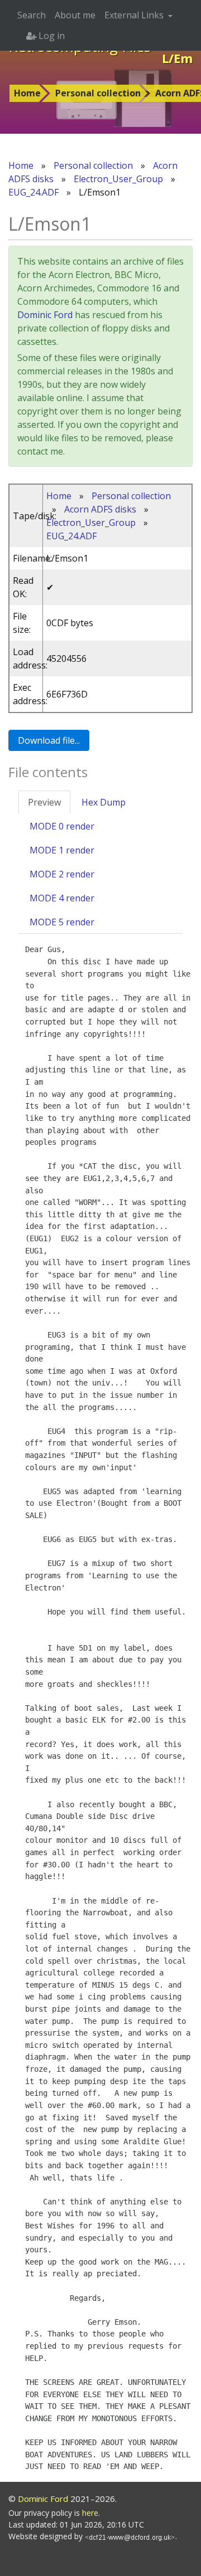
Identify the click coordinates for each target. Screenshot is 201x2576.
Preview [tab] (44, 802)
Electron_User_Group (118, 179)
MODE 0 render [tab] (62, 826)
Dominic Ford (45, 315)
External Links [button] (135, 15)
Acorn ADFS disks (100, 509)
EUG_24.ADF (33, 192)
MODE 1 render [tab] (62, 850)
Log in (51, 36)
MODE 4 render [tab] (62, 898)
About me (75, 15)
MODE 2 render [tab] (62, 874)
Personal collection (98, 93)
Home (27, 93)
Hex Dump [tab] (104, 802)
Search (32, 15)
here (90, 2513)
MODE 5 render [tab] (62, 922)
